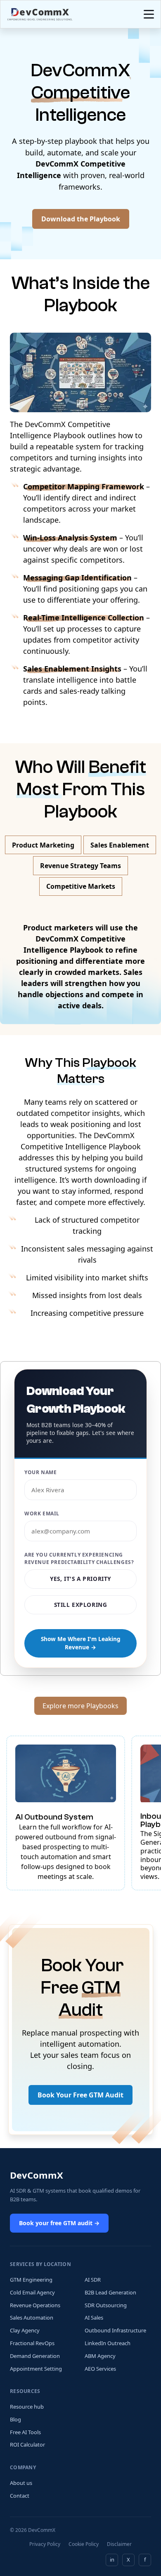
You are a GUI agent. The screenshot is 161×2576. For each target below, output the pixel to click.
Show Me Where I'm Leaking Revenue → (81, 1643)
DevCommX (37, 2175)
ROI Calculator (27, 2444)
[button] (147, 14)
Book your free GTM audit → (59, 2223)
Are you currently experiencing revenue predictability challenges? (79, 1558)
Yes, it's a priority (80, 1579)
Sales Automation (32, 2318)
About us (21, 2483)
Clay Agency (25, 2330)
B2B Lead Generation (110, 2292)
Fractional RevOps (32, 2343)
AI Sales (94, 2318)
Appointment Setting (36, 2369)
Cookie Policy (84, 2544)
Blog (15, 2419)
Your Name (40, 1472)
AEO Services (100, 2369)
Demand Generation (35, 2356)
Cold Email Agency (32, 2292)
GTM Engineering (31, 2280)
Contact (20, 2496)
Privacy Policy (45, 2544)
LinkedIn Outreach (108, 2343)
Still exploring (81, 1605)
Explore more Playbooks (80, 1706)
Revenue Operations (35, 2305)
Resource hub (27, 2407)
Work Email (42, 1513)
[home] (40, 14)
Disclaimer (119, 2544)
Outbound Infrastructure (115, 2330)
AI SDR (93, 2280)
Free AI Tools (25, 2432)
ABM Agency (100, 2356)
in (112, 2560)
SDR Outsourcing (106, 2305)
